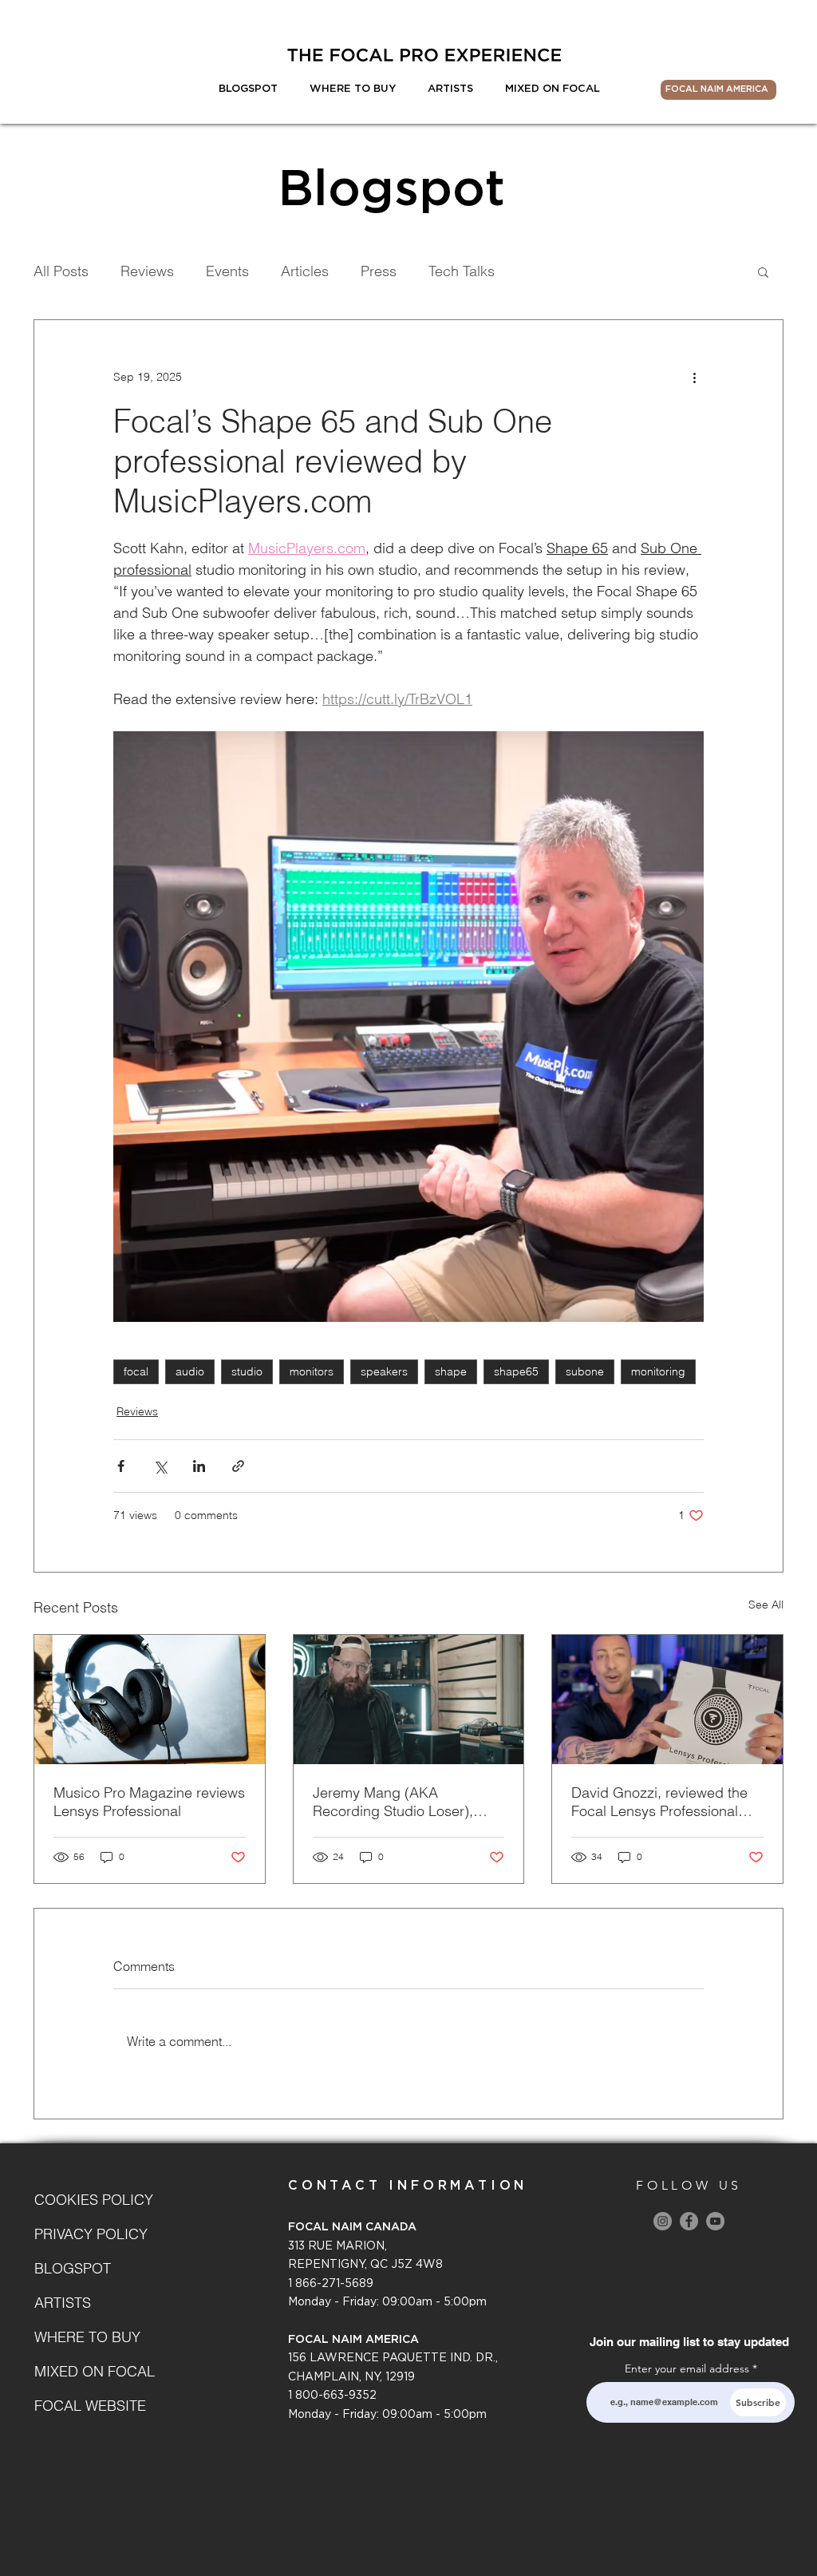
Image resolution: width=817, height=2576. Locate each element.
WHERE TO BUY (87, 2337)
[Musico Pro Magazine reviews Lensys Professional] (150, 1700)
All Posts (61, 271)
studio (247, 1371)
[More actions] (694, 378)
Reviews (147, 271)
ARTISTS (63, 2303)
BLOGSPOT (73, 2268)
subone (585, 1371)
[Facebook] (689, 2221)
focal (136, 1371)
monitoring (658, 1371)
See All (766, 1605)
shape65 (516, 1371)
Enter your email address (687, 2368)
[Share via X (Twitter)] (160, 1466)
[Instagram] (663, 2221)
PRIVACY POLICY (91, 2234)
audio (190, 1371)
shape (451, 1371)
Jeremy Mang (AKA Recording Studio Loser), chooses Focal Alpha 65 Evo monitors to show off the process (404, 1802)
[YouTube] (715, 2221)
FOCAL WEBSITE (90, 2406)
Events (227, 271)
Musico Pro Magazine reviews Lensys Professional (149, 1802)
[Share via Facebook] (121, 1466)
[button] (763, 271)
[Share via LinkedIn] (199, 1466)
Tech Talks (462, 271)
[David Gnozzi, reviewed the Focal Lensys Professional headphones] (667, 1700)
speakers (384, 1371)
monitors (312, 1371)
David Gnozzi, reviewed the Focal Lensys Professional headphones (659, 1802)
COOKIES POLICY (91, 2200)
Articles (305, 271)
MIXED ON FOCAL (91, 2371)
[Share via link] (238, 1466)
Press (379, 271)
